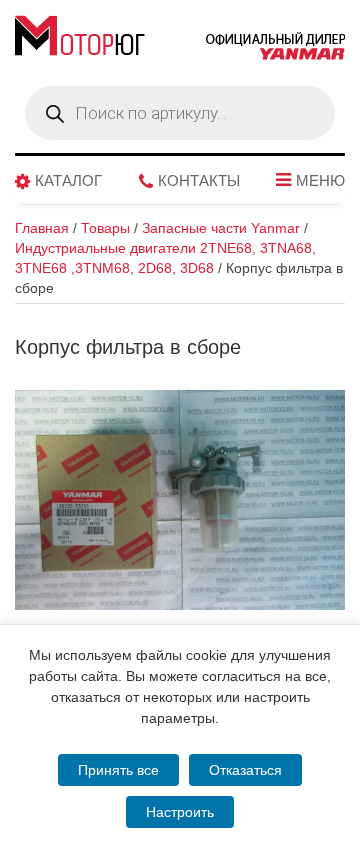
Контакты (199, 181)
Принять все (118, 770)
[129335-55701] (180, 500)
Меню (320, 181)
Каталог (68, 181)
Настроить (180, 812)
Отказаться (245, 770)
